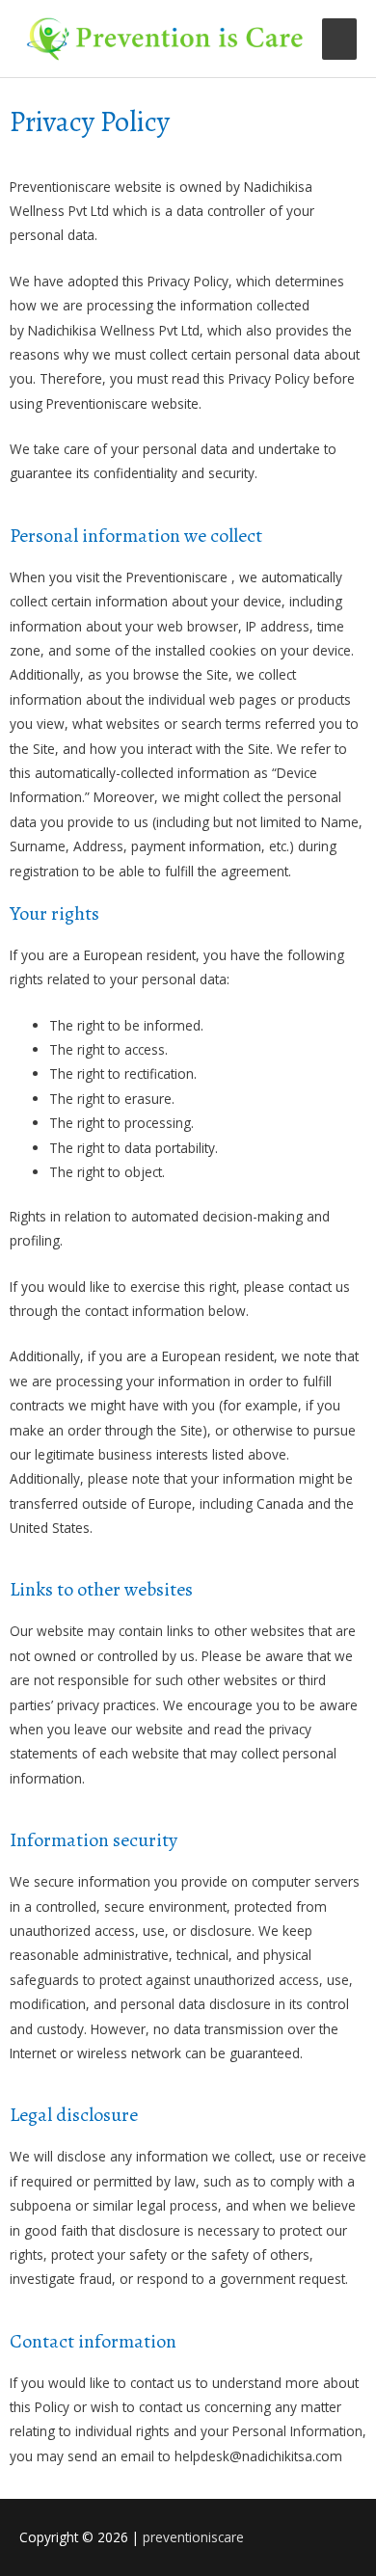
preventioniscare (193, 2537)
